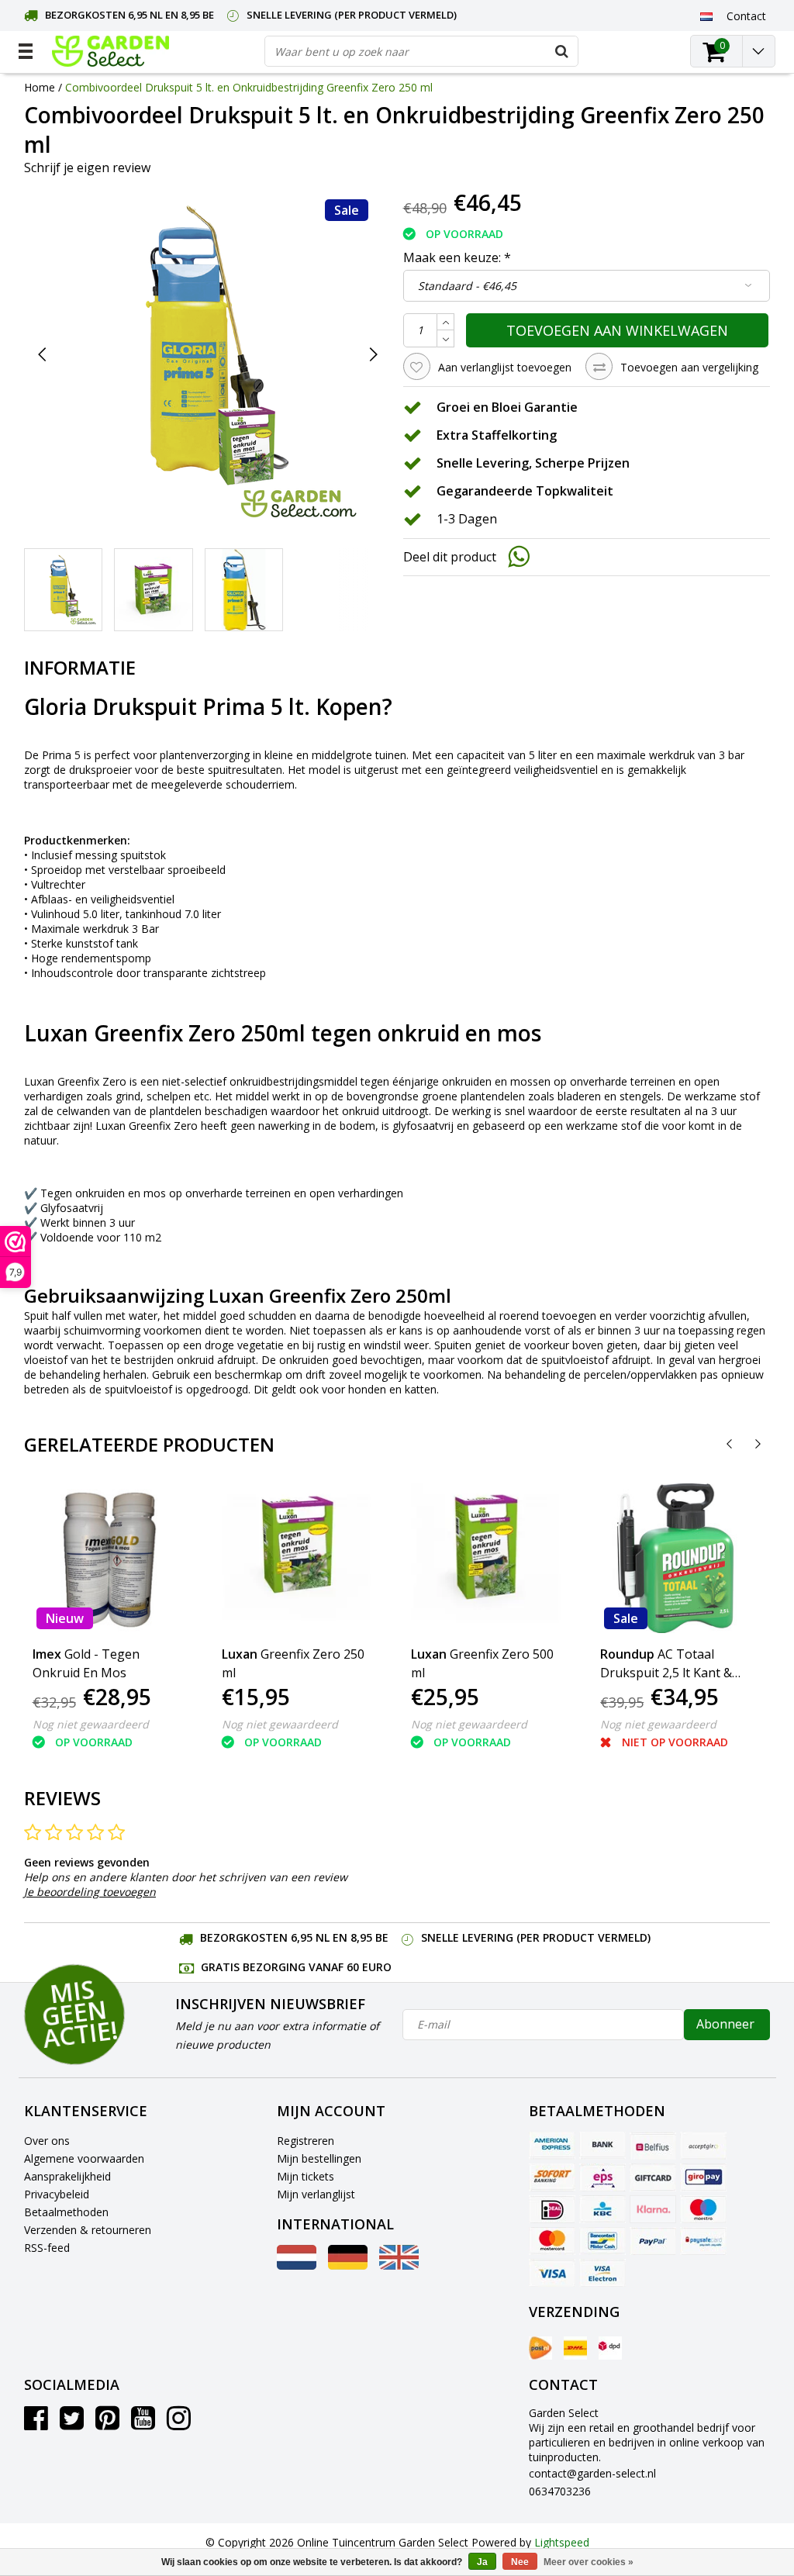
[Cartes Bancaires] (703, 2146)
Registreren (306, 2141)
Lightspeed (562, 2542)
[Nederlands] (707, 16)
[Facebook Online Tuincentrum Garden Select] (36, 2424)
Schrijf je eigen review (87, 167)
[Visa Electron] (602, 2273)
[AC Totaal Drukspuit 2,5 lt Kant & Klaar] (675, 1558)
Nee (520, 2562)
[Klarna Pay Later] (653, 2209)
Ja (482, 2562)
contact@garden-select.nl (592, 2473)
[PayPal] (653, 2241)
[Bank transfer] (602, 2146)
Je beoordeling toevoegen (90, 1892)
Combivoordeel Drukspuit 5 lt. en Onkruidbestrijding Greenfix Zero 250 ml (249, 87)
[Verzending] (540, 2348)
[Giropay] (703, 2177)
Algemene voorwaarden (84, 2158)
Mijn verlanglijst (316, 2194)
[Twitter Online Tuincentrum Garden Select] (72, 2424)
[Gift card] (653, 2177)
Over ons (47, 2141)
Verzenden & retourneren (88, 2230)
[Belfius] (653, 2146)
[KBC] (602, 2209)
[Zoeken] (562, 51)
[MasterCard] (552, 2241)
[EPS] (602, 2177)
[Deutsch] (348, 2265)
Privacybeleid (57, 2194)
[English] (399, 2265)
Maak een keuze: (457, 257)
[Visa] (552, 2273)
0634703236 (560, 2491)
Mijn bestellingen (319, 2158)
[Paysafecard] (703, 2241)
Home (40, 87)
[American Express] (552, 2146)
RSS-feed (47, 2248)
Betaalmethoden (66, 2212)
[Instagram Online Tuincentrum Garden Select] (179, 2424)
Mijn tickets (306, 2176)
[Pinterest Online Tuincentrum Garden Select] (107, 2424)
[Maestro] (703, 2209)
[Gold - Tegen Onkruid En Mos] (107, 1558)
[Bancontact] (602, 2241)
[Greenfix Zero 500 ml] (486, 1558)
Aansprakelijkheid (67, 2176)
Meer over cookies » (589, 2562)
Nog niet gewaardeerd (91, 1724)
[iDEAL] (552, 2209)
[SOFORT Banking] (552, 2177)
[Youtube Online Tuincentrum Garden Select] (143, 2424)
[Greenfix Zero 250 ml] (297, 1558)
